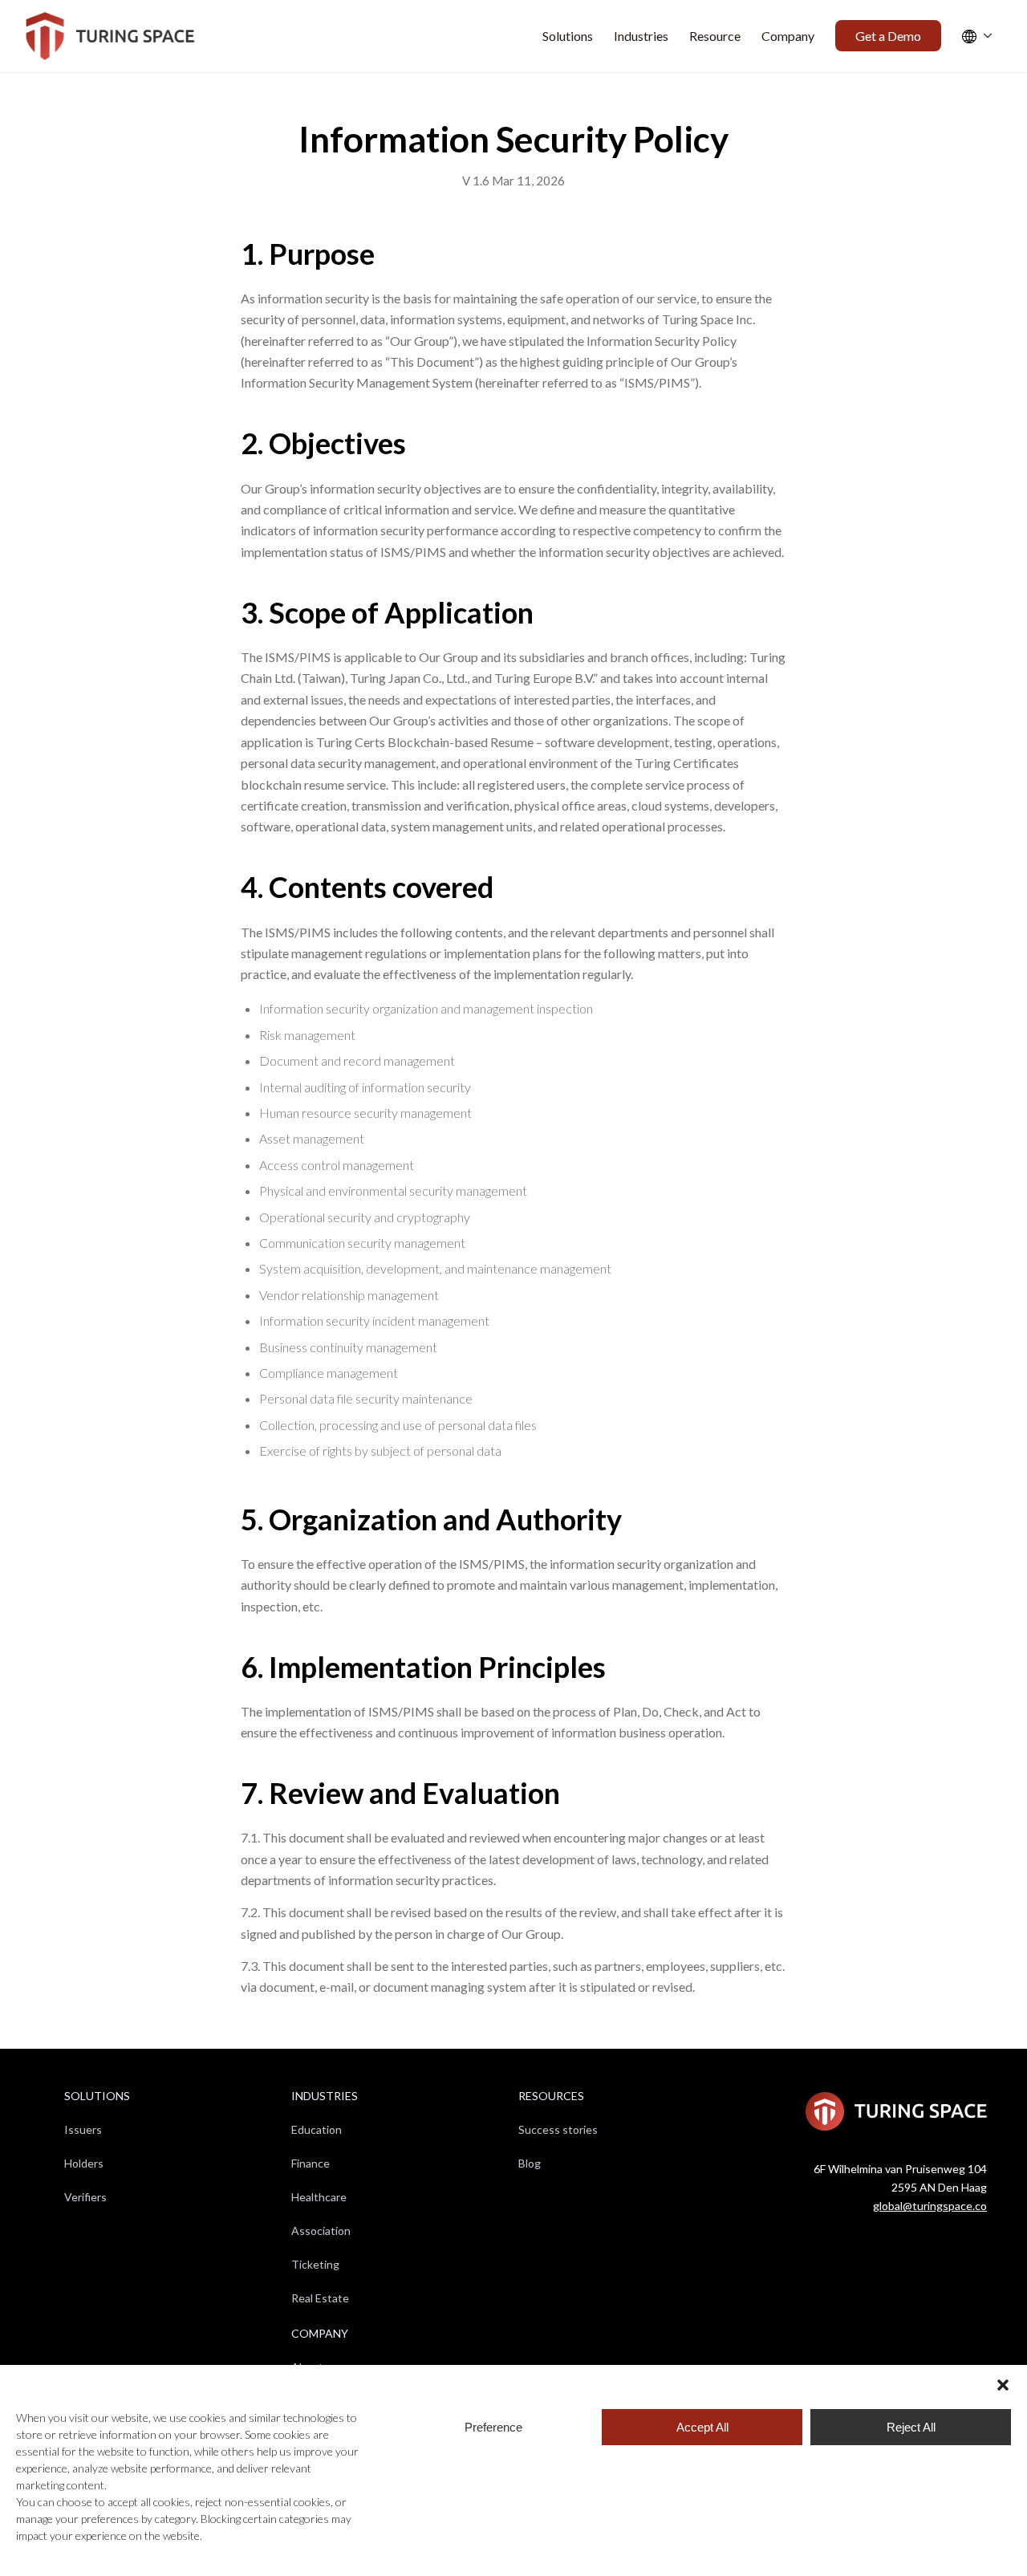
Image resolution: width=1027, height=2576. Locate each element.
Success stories (558, 2129)
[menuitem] (568, 36)
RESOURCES (551, 2096)
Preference (493, 2427)
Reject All (911, 2427)
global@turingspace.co (930, 2206)
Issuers (83, 2129)
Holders (84, 2163)
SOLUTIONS (97, 2096)
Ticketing (315, 2264)
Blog (530, 2163)
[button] (1003, 2385)
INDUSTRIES (325, 2096)
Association (321, 2231)
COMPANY (320, 2333)
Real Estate (320, 2298)
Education (317, 2129)
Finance (311, 2163)
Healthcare (319, 2197)
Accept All (702, 2427)
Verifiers (85, 2197)
